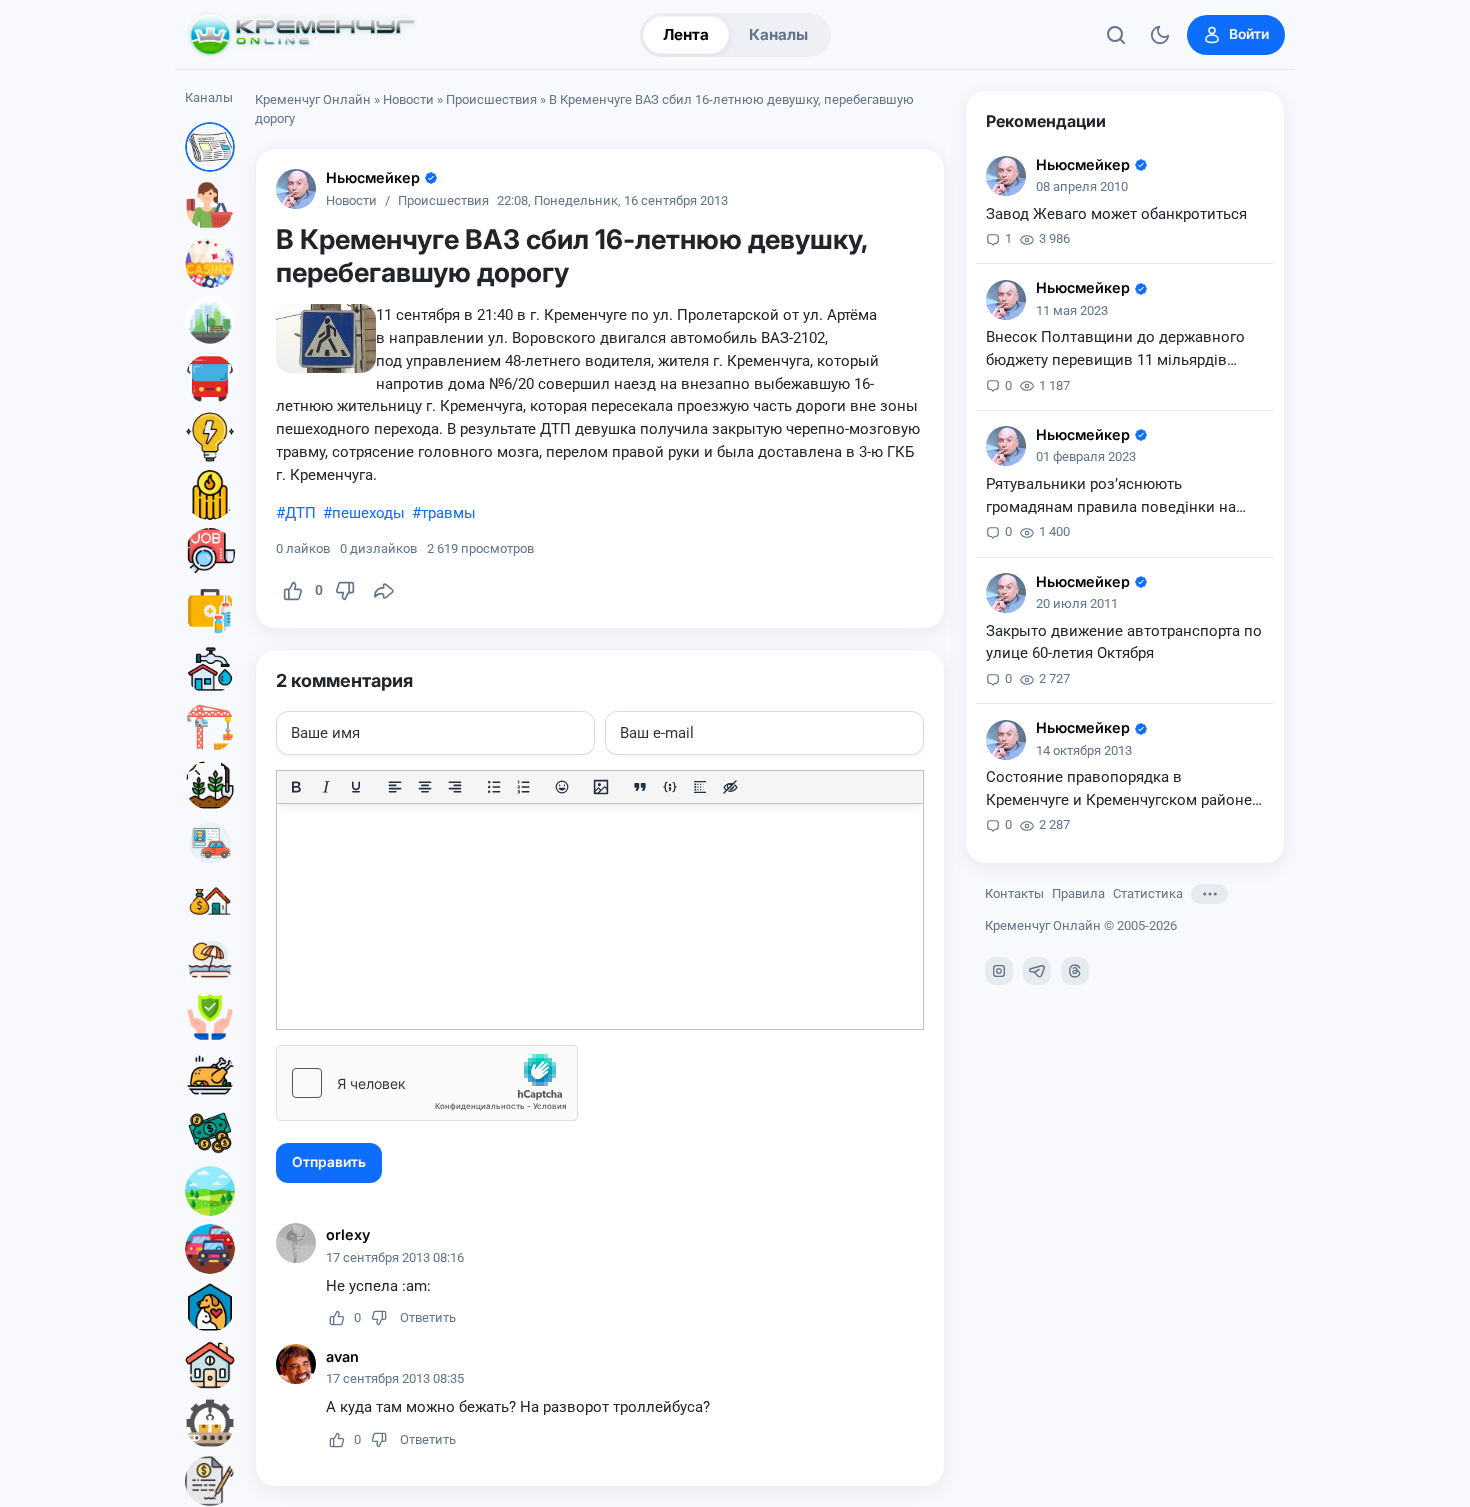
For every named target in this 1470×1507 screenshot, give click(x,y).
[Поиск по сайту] (1116, 35)
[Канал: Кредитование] (210, 1481)
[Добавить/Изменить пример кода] (670, 787)
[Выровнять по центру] (425, 787)
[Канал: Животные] (210, 1307)
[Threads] (1075, 971)
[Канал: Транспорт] (210, 379)
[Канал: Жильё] (210, 1365)
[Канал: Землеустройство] (210, 1191)
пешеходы (368, 513)
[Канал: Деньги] (210, 1133)
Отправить (329, 1162)
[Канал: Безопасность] (210, 1017)
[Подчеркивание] (356, 787)
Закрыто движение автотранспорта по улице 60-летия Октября (1124, 642)
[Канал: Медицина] (210, 611)
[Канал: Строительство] (210, 727)
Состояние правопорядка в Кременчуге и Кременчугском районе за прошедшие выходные (1119, 791)
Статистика (1148, 894)
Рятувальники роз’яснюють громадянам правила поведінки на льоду (1111, 497)
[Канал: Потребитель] (210, 205)
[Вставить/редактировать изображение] (601, 787)
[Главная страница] (302, 35)
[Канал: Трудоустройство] (210, 553)
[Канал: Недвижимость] (210, 901)
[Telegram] (1037, 971)
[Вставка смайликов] (563, 787)
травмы (448, 513)
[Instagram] (999, 971)
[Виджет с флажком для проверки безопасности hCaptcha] (427, 1083)
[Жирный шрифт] (296, 787)
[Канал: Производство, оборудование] (210, 1423)
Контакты (1014, 894)
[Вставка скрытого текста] (730, 787)
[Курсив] (326, 787)
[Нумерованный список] (524, 787)
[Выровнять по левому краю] (395, 787)
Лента (686, 34)
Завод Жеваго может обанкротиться (1116, 214)
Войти (1249, 34)
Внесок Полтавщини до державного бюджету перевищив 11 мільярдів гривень (1115, 351)
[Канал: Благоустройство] (210, 321)
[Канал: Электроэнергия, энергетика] (210, 437)
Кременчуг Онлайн (313, 99)
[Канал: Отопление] (210, 495)
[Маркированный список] (494, 787)
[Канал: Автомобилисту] (210, 843)
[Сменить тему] (1160, 35)
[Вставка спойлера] (700, 787)
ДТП (300, 513)
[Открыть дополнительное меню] (1209, 894)
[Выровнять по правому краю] (455, 787)
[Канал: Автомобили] (210, 1249)
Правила (1078, 894)
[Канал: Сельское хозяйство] (210, 785)
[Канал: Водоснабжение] (210, 669)
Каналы (778, 34)
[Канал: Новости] (210, 147)
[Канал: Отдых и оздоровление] (210, 959)
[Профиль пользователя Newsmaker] (296, 189)
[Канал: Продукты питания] (210, 1075)
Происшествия (491, 99)
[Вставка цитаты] (640, 787)
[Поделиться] (384, 591)
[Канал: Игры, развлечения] (210, 263)
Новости (408, 99)
